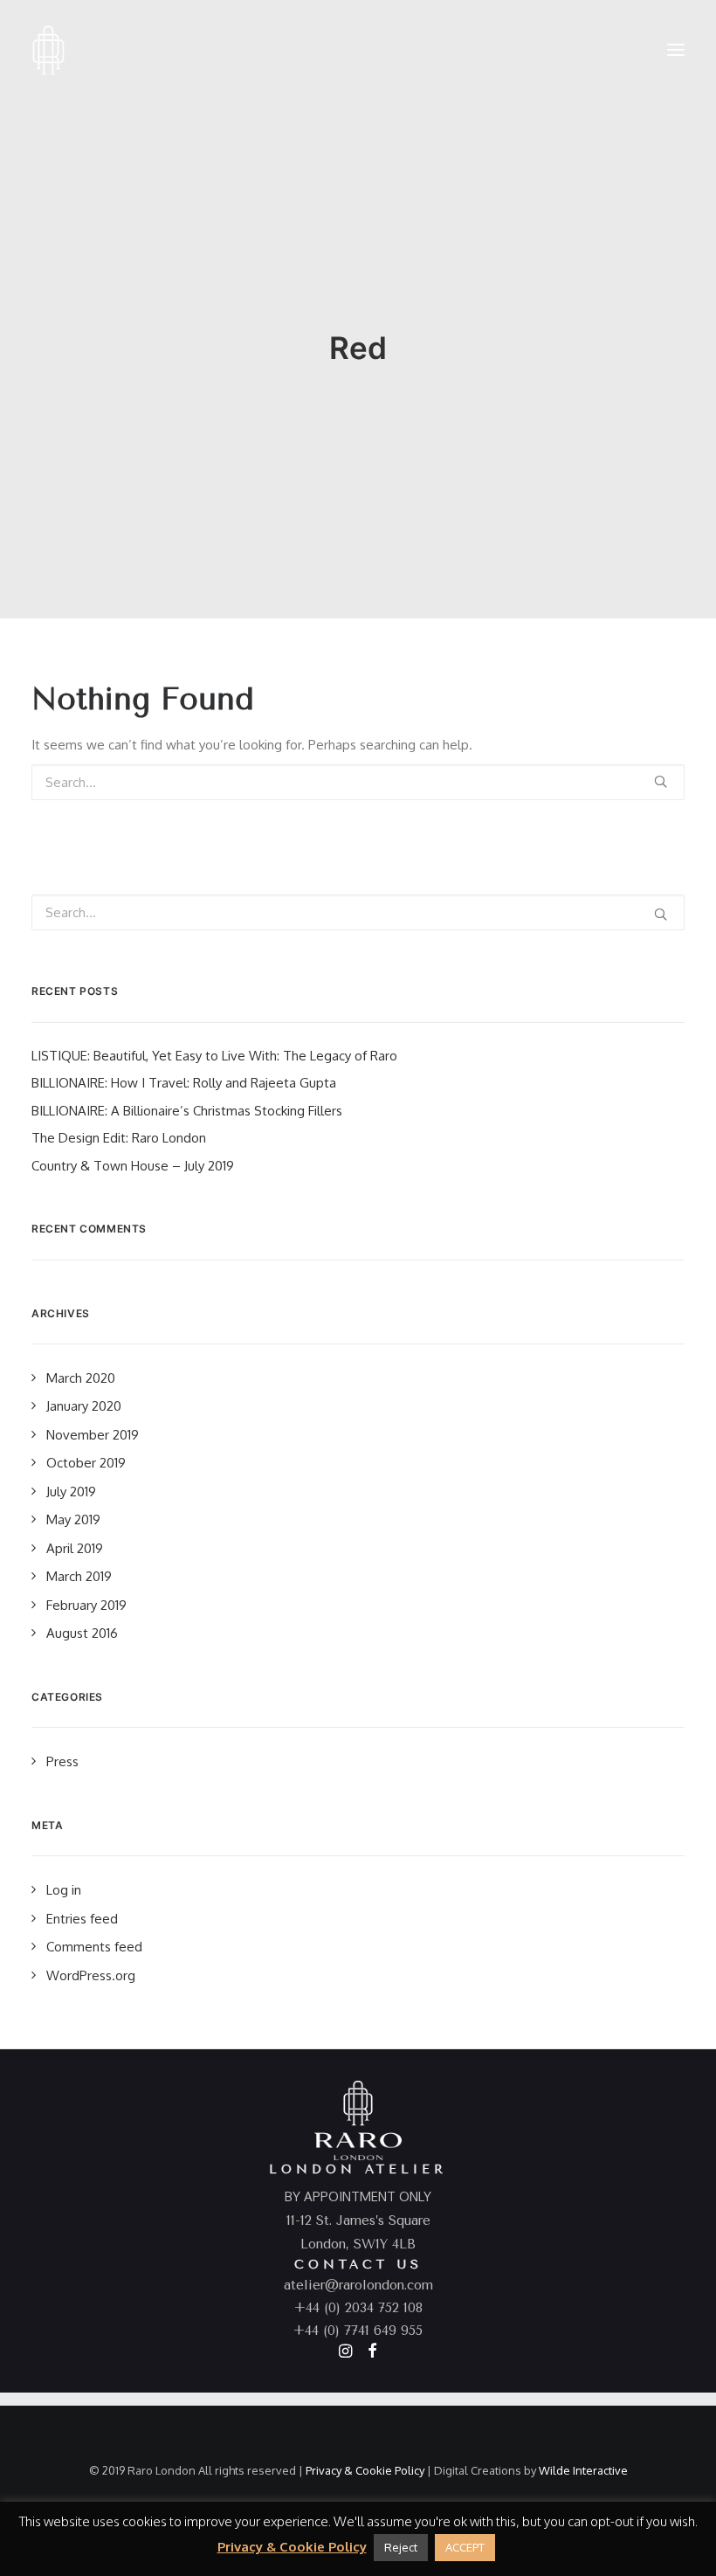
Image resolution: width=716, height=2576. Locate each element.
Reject (401, 2547)
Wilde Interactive (583, 2470)
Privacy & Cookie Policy (365, 2470)
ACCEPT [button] (465, 2547)
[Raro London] (48, 50)
